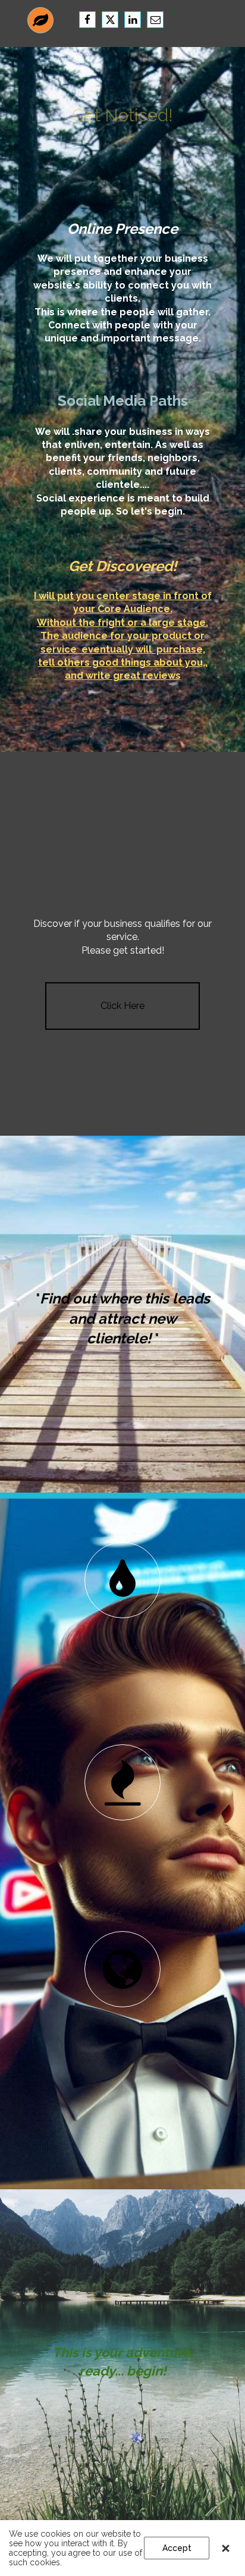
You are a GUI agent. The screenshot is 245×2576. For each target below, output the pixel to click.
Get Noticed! (122, 115)
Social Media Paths (123, 401)
